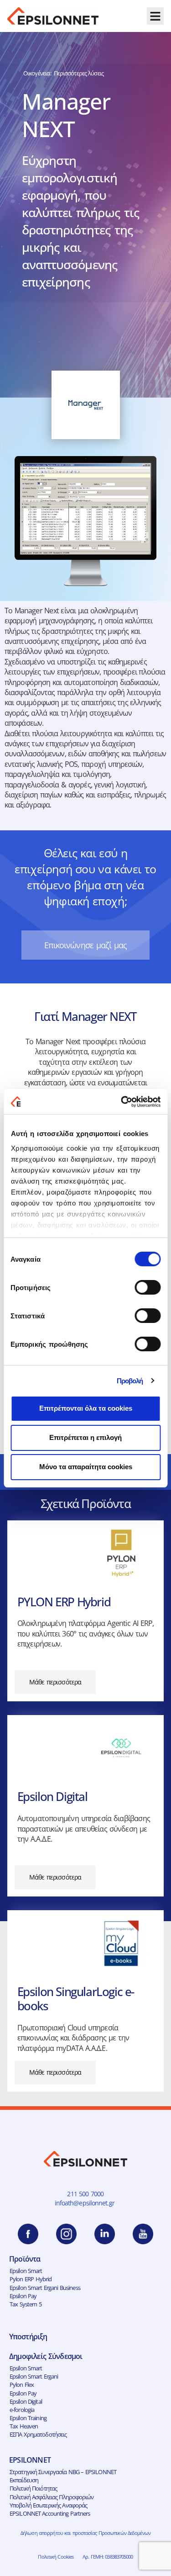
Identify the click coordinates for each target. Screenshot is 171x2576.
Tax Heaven (24, 2426)
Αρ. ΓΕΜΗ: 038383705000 (108, 2557)
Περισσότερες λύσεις (79, 73)
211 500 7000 (85, 2194)
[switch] (148, 1287)
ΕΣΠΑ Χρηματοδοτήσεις (38, 2434)
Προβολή (130, 1381)
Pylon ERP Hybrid (31, 2279)
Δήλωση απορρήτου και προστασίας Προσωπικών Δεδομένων (85, 2533)
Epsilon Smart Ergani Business (45, 2288)
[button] (155, 16)
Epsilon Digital (26, 2401)
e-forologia (22, 2410)
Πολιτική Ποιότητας (33, 2488)
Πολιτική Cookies (56, 2557)
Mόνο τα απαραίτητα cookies (86, 1467)
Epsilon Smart (26, 2271)
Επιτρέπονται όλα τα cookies (86, 1408)
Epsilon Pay (23, 2296)
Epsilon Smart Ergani (34, 2376)
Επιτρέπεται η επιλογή (85, 1437)
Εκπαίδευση (24, 2480)
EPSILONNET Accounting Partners (50, 2513)
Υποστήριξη (28, 2337)
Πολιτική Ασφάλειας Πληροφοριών (52, 2497)
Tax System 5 (26, 2304)
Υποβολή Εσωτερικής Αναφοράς (48, 2505)
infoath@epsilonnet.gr (86, 2203)
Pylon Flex (22, 2385)
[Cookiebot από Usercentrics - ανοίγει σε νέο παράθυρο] (122, 1102)
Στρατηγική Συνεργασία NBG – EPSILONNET (63, 2472)
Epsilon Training (28, 2418)
